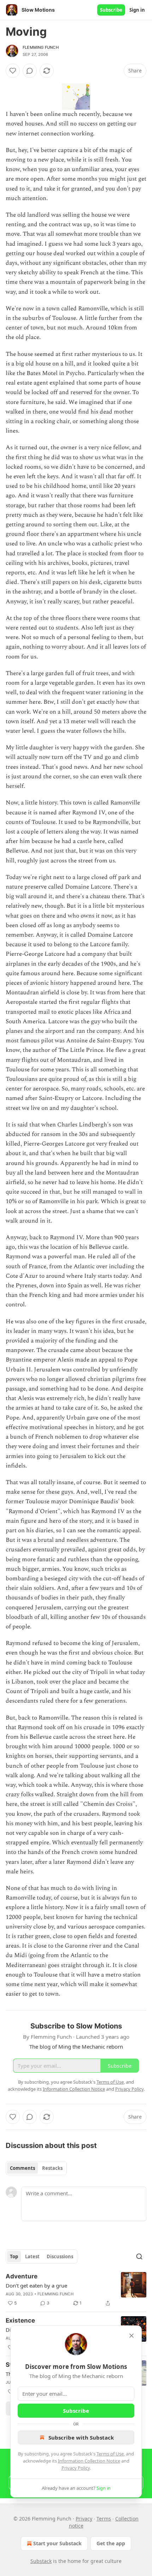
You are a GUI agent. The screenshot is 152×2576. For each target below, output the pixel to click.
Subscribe (111, 10)
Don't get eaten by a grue (36, 2285)
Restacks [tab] (52, 2168)
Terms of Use (110, 2454)
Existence (20, 2320)
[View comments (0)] (30, 71)
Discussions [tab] (60, 2256)
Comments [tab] (22, 2168)
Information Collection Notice (89, 2461)
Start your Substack (57, 2543)
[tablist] (36, 2168)
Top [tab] (14, 2256)
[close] (131, 2336)
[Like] (13, 71)
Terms (104, 2519)
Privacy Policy (76, 2468)
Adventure (22, 2276)
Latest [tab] (32, 2256)
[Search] (139, 2256)
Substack (41, 2561)
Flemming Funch (41, 47)
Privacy (84, 2519)
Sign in (137, 10)
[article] (76, 2290)
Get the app (111, 2543)
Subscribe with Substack (81, 2437)
